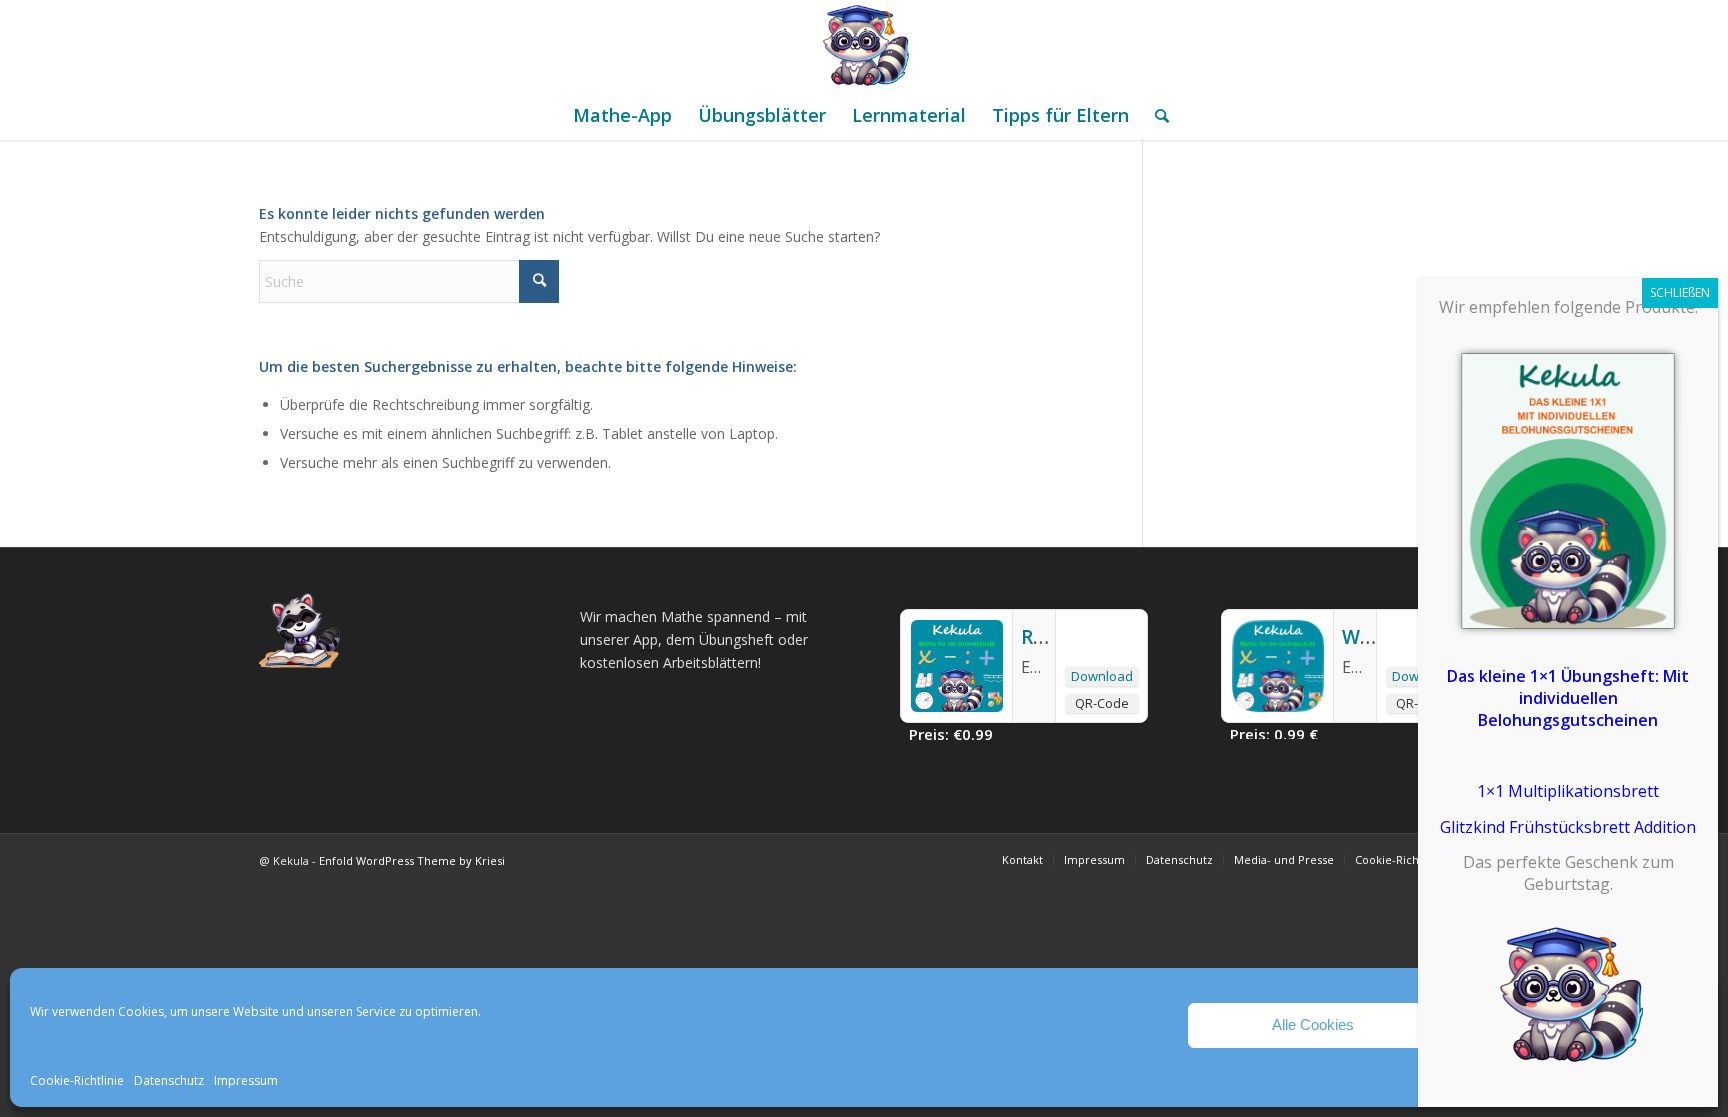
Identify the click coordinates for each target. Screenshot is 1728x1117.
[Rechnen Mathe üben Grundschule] (957, 706)
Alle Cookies (1313, 1024)
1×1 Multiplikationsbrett (1568, 791)
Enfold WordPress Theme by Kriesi (412, 860)
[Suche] (1155, 115)
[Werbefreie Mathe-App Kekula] (1278, 706)
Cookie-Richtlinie (77, 1080)
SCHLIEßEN (1680, 292)
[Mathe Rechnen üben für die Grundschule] (864, 45)
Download (1102, 676)
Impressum (246, 1080)
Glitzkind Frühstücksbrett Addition (1568, 827)
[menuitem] (622, 115)
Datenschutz (169, 1080)
